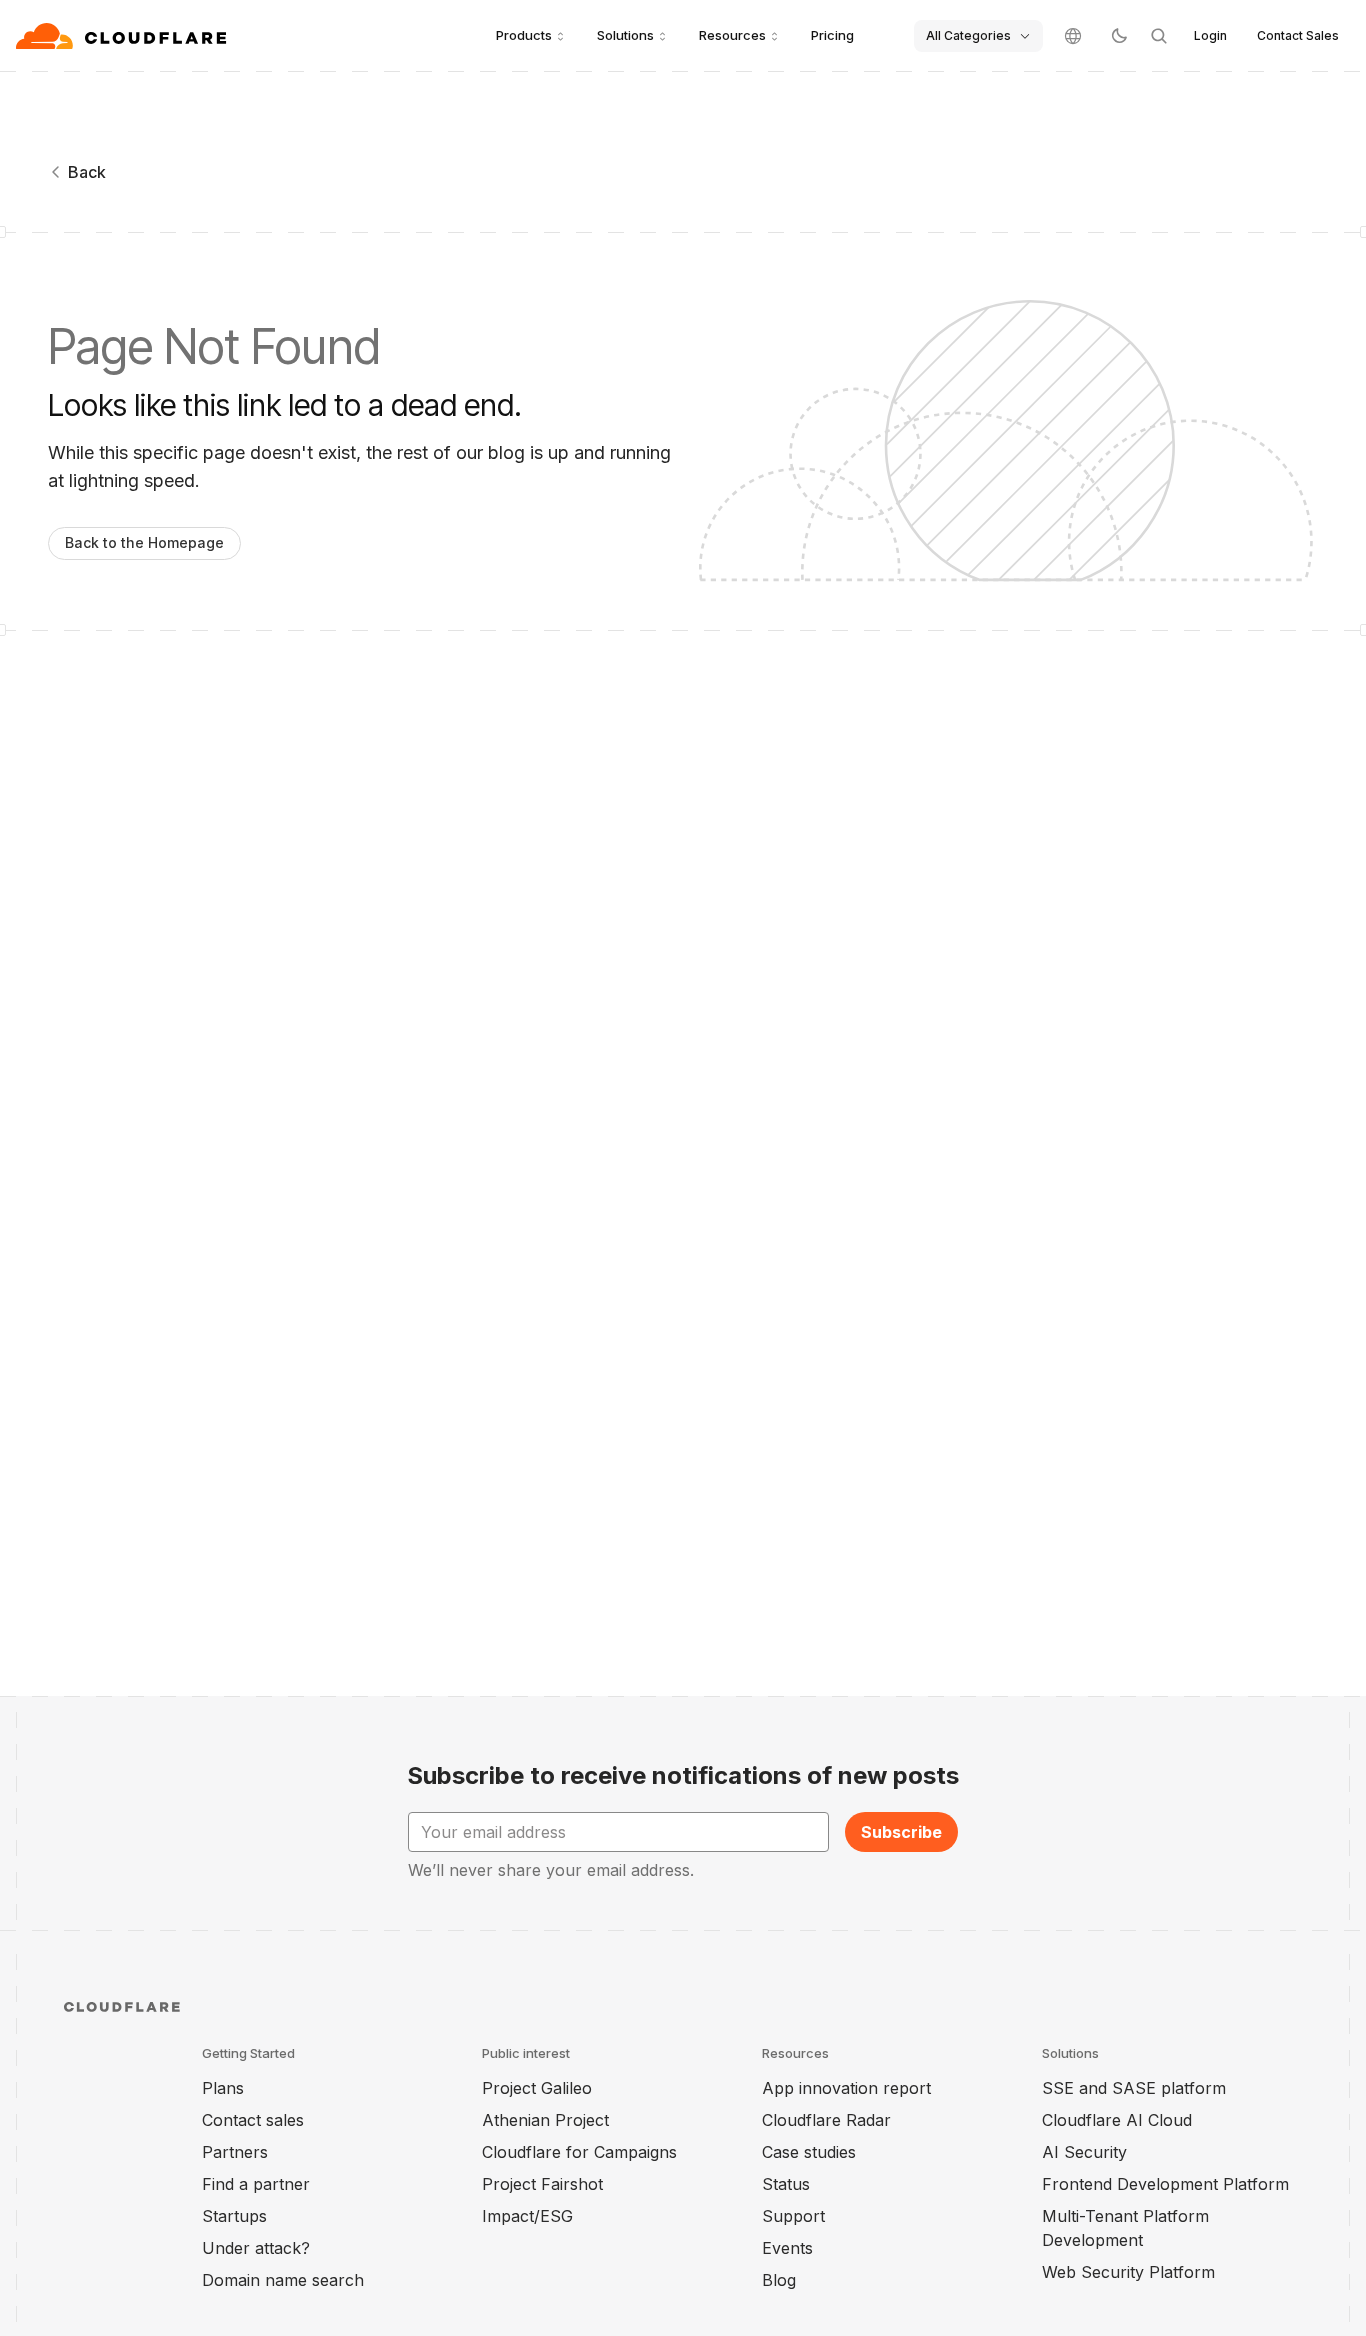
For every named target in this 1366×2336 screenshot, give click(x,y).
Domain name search (283, 2280)
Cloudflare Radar (826, 2120)
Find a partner (256, 2184)
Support (793, 2216)
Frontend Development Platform (1165, 2184)
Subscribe (901, 1832)
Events (787, 2248)
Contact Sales (1298, 35)
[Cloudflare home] (123, 36)
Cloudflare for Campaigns (579, 2152)
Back (87, 172)
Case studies (809, 2152)
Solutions (625, 35)
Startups (234, 2216)
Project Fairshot (542, 2184)
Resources (732, 35)
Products (524, 35)
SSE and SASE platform (1134, 2088)
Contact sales (253, 2120)
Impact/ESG (527, 2216)
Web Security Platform (1128, 2272)
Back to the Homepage (144, 542)
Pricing (832, 35)
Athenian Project (545, 2120)
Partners (235, 2152)
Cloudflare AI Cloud (1117, 2120)
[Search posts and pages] (1159, 36)
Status (786, 2184)
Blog (779, 2280)
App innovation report (846, 2088)
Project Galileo (537, 2088)
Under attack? (256, 2248)
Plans (223, 2088)
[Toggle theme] (1119, 36)
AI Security (1084, 2152)
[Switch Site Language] (1073, 36)
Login (1210, 35)
